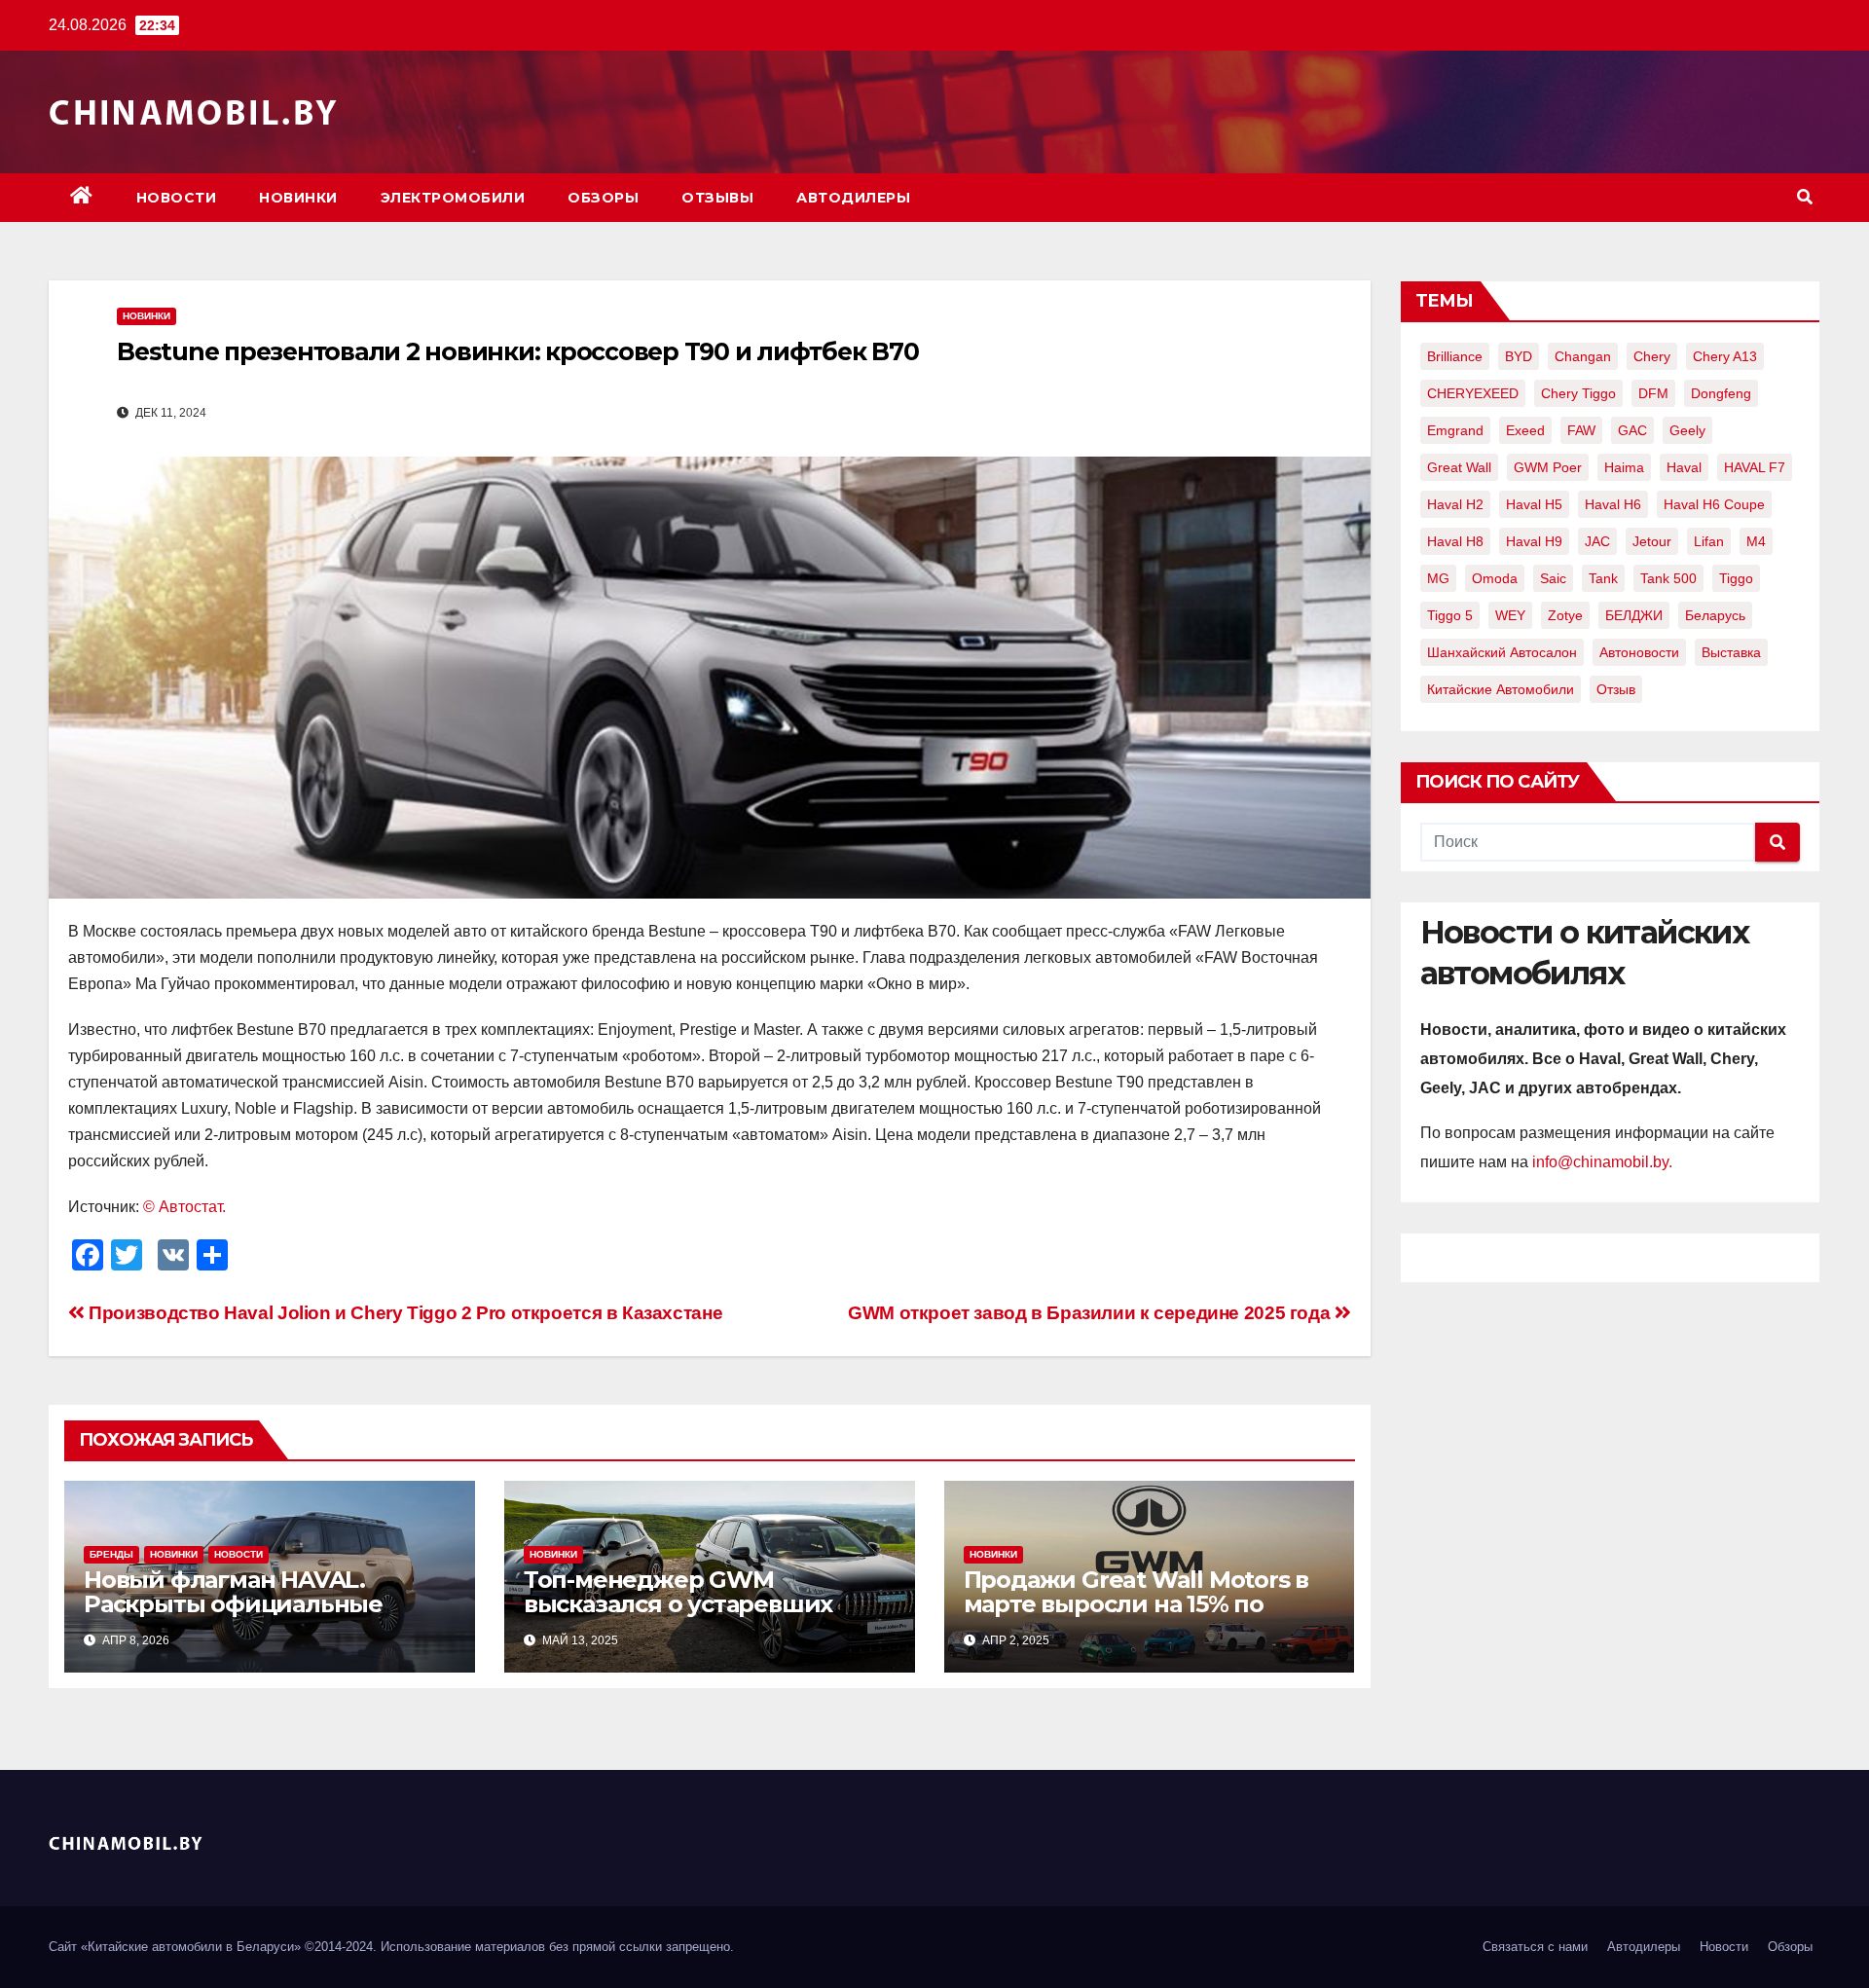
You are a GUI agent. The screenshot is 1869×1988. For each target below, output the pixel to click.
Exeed (1525, 430)
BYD (1519, 356)
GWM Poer (1548, 467)
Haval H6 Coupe (1714, 504)
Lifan (1709, 541)
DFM (1653, 393)
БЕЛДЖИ (1634, 615)
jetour (1652, 541)
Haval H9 (1534, 541)
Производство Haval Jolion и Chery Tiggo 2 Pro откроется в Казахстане (403, 1313)
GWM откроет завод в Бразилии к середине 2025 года (1091, 1313)
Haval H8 (1455, 541)
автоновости (1639, 652)
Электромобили (453, 198)
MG (1438, 578)
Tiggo (1736, 578)
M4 (1756, 541)
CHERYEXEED (1473, 393)
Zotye (1565, 615)
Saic (1553, 578)
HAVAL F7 (1755, 467)
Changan (1583, 356)
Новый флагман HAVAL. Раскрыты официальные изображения (233, 1604)
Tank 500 (1668, 578)
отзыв (1616, 689)
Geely (1687, 430)
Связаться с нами (1535, 1947)
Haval (1684, 467)
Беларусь (1715, 615)
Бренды (111, 1554)
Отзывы (717, 198)
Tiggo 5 (1450, 615)
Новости (177, 198)
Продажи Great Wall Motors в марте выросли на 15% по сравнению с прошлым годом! (1146, 1604)
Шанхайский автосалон (1502, 652)
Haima (1624, 467)
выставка (1731, 652)
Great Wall (1459, 467)
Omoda (1495, 578)
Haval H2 (1455, 504)
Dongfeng (1721, 393)
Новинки (298, 198)
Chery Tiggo (1578, 393)
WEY (1510, 615)
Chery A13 (1725, 356)
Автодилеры (853, 198)
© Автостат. (184, 1207)
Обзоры (603, 198)
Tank (1603, 578)
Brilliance (1455, 356)
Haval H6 (1613, 504)
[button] (1805, 197)
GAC (1632, 430)
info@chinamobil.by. (1602, 1162)
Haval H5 (1534, 504)
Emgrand (1455, 430)
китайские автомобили (1501, 689)
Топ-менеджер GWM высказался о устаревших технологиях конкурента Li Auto (685, 1616)
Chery (1652, 356)
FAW (1581, 430)
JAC (1597, 541)
